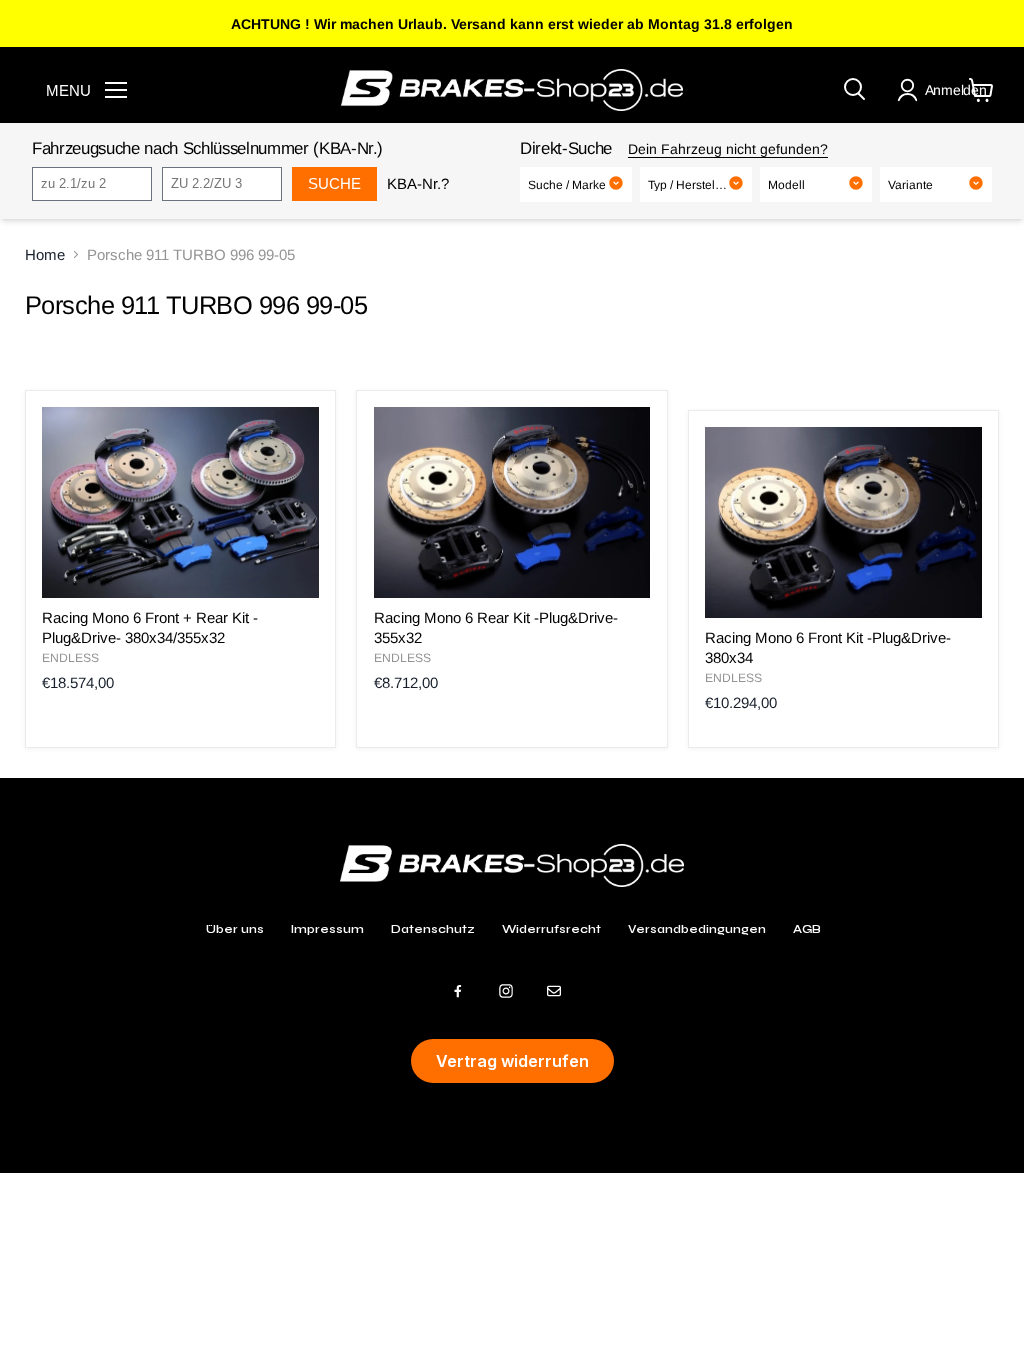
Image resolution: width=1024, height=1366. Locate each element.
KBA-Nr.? (418, 183)
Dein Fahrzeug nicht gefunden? (728, 149)
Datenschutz (433, 929)
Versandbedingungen (697, 929)
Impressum (327, 929)
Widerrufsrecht (551, 929)
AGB (807, 929)
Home (45, 254)
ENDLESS (70, 658)
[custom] (458, 991)
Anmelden (956, 90)
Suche (334, 183)
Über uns (235, 929)
